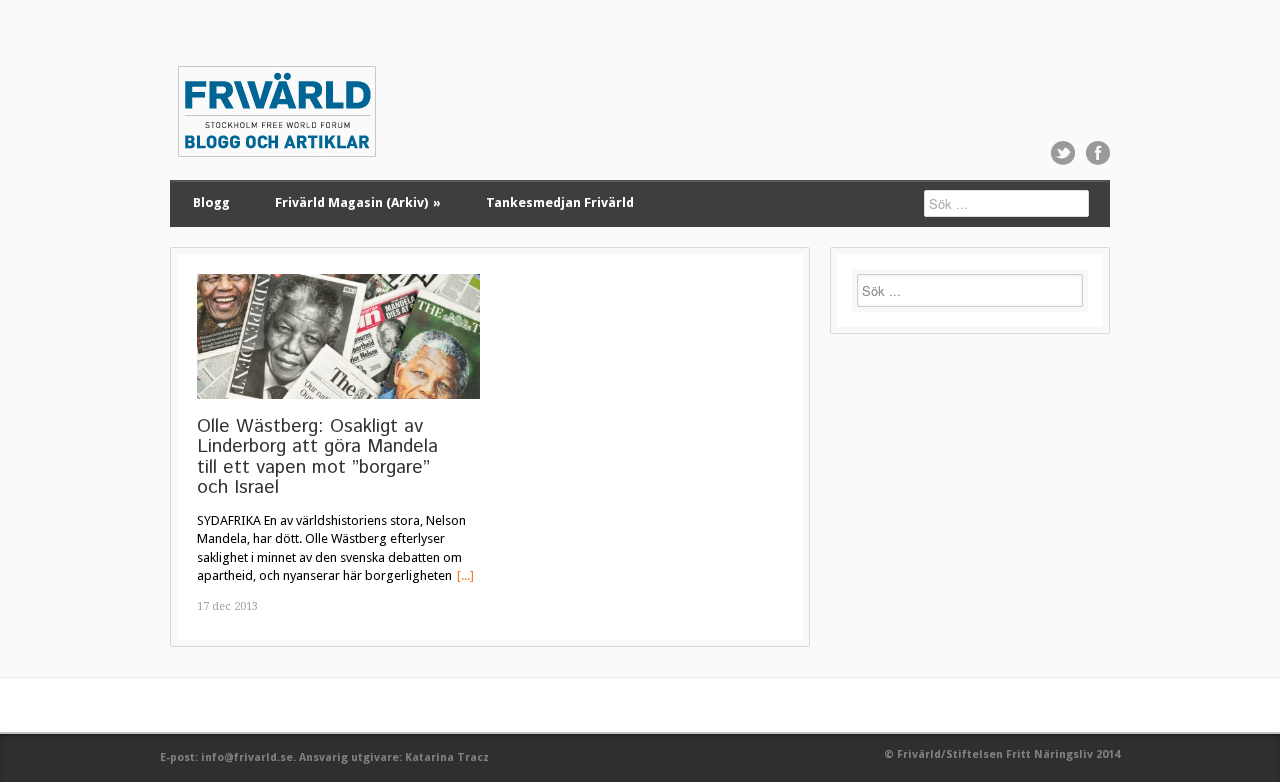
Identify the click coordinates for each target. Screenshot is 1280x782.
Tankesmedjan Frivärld (560, 202)
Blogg (211, 202)
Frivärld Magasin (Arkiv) (358, 202)
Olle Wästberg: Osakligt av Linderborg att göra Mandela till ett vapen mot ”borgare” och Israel (317, 457)
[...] (465, 575)
